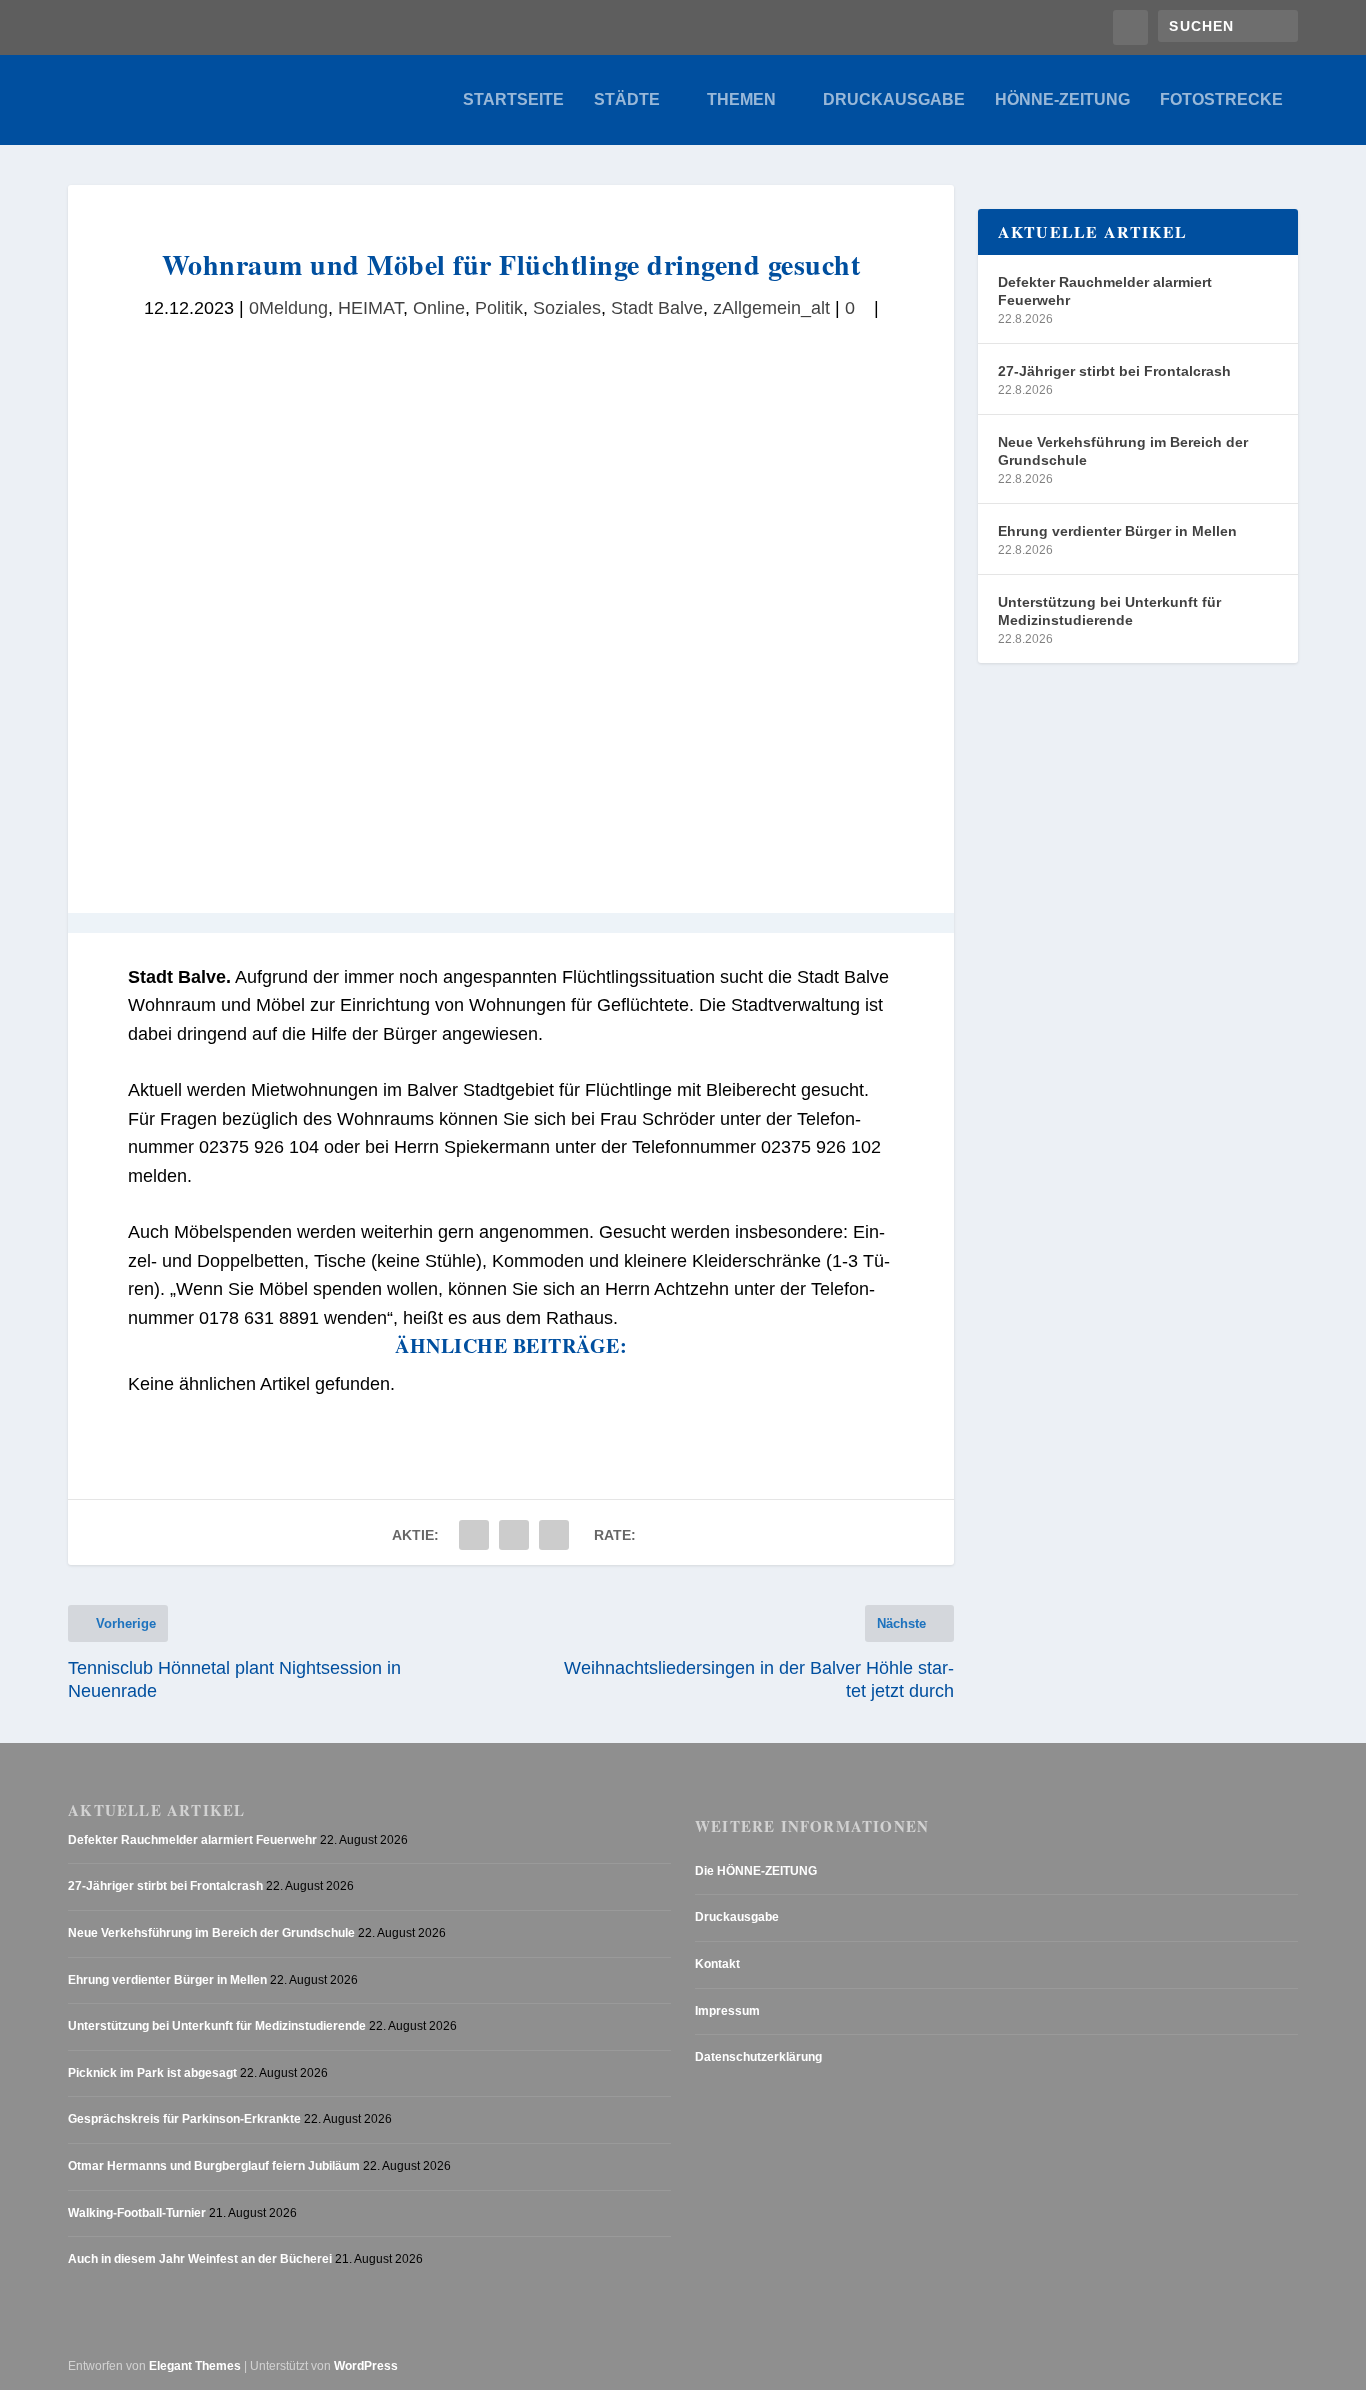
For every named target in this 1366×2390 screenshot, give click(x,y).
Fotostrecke (1221, 100)
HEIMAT (370, 308)
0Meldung (288, 308)
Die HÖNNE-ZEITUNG (756, 1871)
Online (439, 308)
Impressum (727, 2011)
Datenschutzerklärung (758, 2057)
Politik (499, 308)
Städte (627, 100)
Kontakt (717, 1964)
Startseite (513, 100)
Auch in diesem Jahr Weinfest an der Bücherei (200, 2259)
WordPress (366, 2366)
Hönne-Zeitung (1062, 100)
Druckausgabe (894, 100)
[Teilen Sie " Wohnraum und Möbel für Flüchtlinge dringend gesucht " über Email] (514, 1535)
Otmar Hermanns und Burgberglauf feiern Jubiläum (214, 2166)
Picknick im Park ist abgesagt (152, 2073)
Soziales (567, 308)
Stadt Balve (657, 308)
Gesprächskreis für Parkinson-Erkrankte (184, 2119)
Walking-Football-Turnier (137, 2213)
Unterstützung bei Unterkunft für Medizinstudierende (1109, 611)
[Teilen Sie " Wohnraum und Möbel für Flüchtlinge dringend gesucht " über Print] (554, 1535)
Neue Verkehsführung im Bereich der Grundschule (1123, 451)
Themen (741, 100)
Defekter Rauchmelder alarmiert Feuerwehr (1105, 291)
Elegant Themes (195, 2366)
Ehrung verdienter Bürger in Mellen (1117, 531)
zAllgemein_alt (771, 308)
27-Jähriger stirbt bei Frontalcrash (1114, 371)
